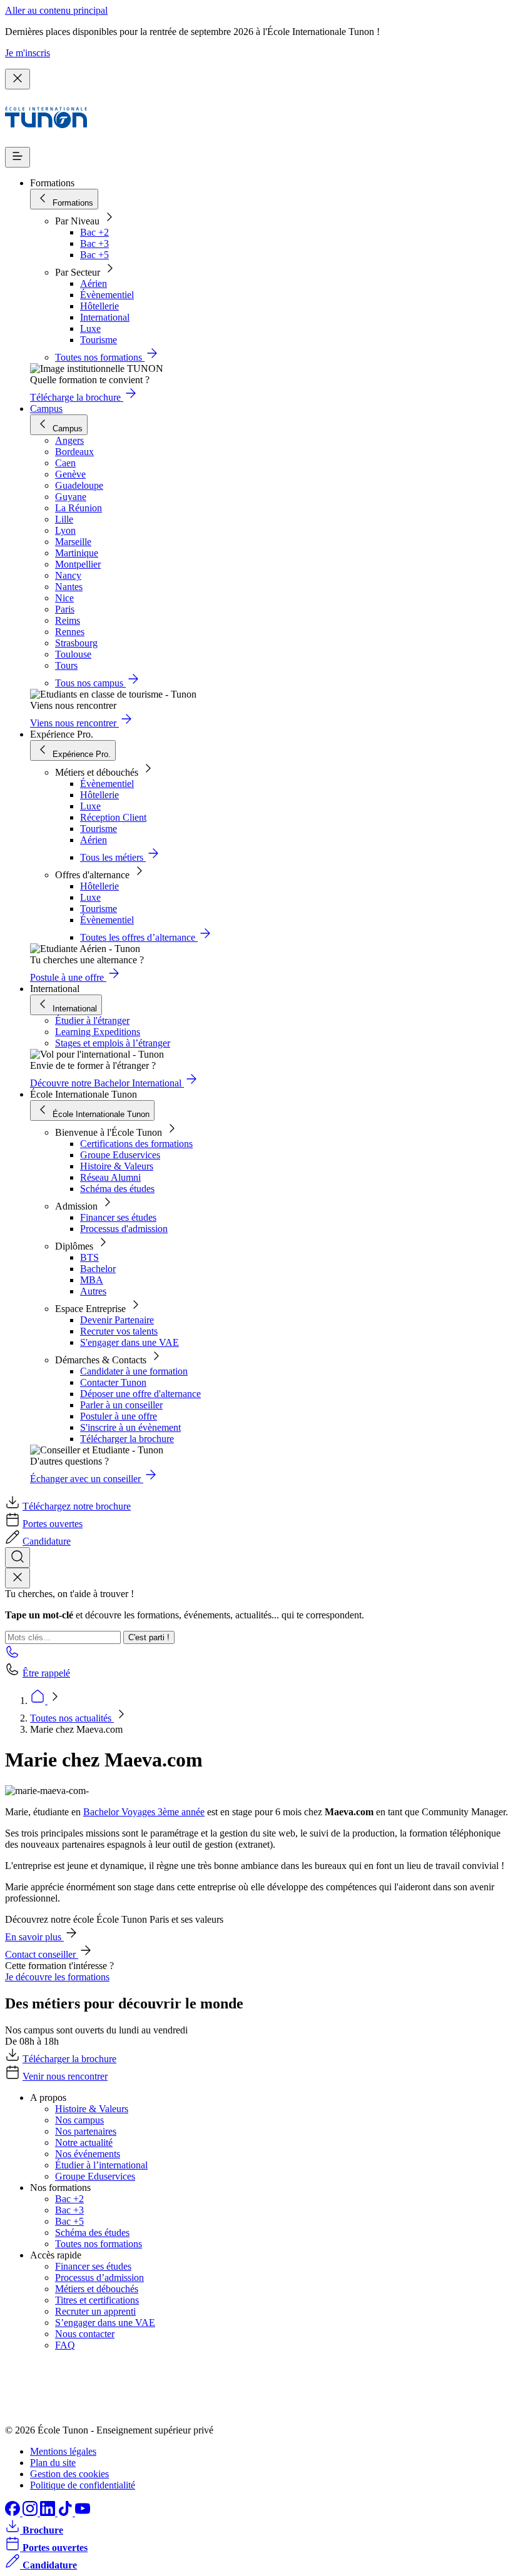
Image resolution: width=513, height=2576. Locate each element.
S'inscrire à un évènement (130, 1427)
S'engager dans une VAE (130, 1342)
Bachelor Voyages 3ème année (144, 1812)
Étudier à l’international (101, 2165)
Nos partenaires (86, 2131)
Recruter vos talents (119, 1331)
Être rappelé (46, 1673)
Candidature (47, 1541)
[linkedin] (49, 2513)
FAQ (65, 2345)
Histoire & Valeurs (117, 1166)
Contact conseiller (42, 1954)
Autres (93, 1291)
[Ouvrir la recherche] (18, 1557)
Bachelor (98, 1269)
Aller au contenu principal (56, 10)
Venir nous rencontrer (65, 2076)
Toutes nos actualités (72, 1718)
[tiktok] (66, 2513)
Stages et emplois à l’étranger (113, 1043)
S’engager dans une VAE (105, 2323)
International (105, 317)
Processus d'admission (124, 1229)
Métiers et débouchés (97, 2289)
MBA (92, 1280)
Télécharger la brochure (127, 1439)
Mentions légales (63, 2451)
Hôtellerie (99, 306)
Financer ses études (118, 1217)
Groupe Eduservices (120, 1155)
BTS (89, 1257)
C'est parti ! (149, 1637)
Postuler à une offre (119, 1416)
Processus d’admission (99, 2278)
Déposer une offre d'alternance (140, 1394)
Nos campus (79, 2120)
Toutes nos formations (99, 2244)
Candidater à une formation (134, 1371)
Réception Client (113, 817)
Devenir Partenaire (117, 1320)
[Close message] (18, 79)
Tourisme (99, 340)
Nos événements (88, 2154)
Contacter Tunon (113, 1382)
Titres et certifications (97, 2300)
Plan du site (53, 2463)
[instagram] (31, 2513)
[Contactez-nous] (13, 1656)
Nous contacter (85, 2334)
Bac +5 (94, 255)
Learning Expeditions (98, 1032)
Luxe (90, 328)
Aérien (94, 283)
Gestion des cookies (69, 2474)
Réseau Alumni (110, 1177)
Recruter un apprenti (95, 2311)
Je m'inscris (28, 53)
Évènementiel (107, 295)
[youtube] (83, 2513)
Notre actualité (84, 2142)
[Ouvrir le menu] (18, 157)
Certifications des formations (136, 1144)
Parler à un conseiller (121, 1405)
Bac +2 (94, 232)
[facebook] (14, 2513)
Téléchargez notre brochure (77, 1506)
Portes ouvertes (53, 1524)
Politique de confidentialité (83, 2485)
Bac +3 (94, 243)
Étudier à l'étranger (92, 1020)
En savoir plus (34, 1937)
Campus (46, 408)
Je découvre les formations (57, 1977)
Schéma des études (117, 1189)
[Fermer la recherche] (18, 1578)
